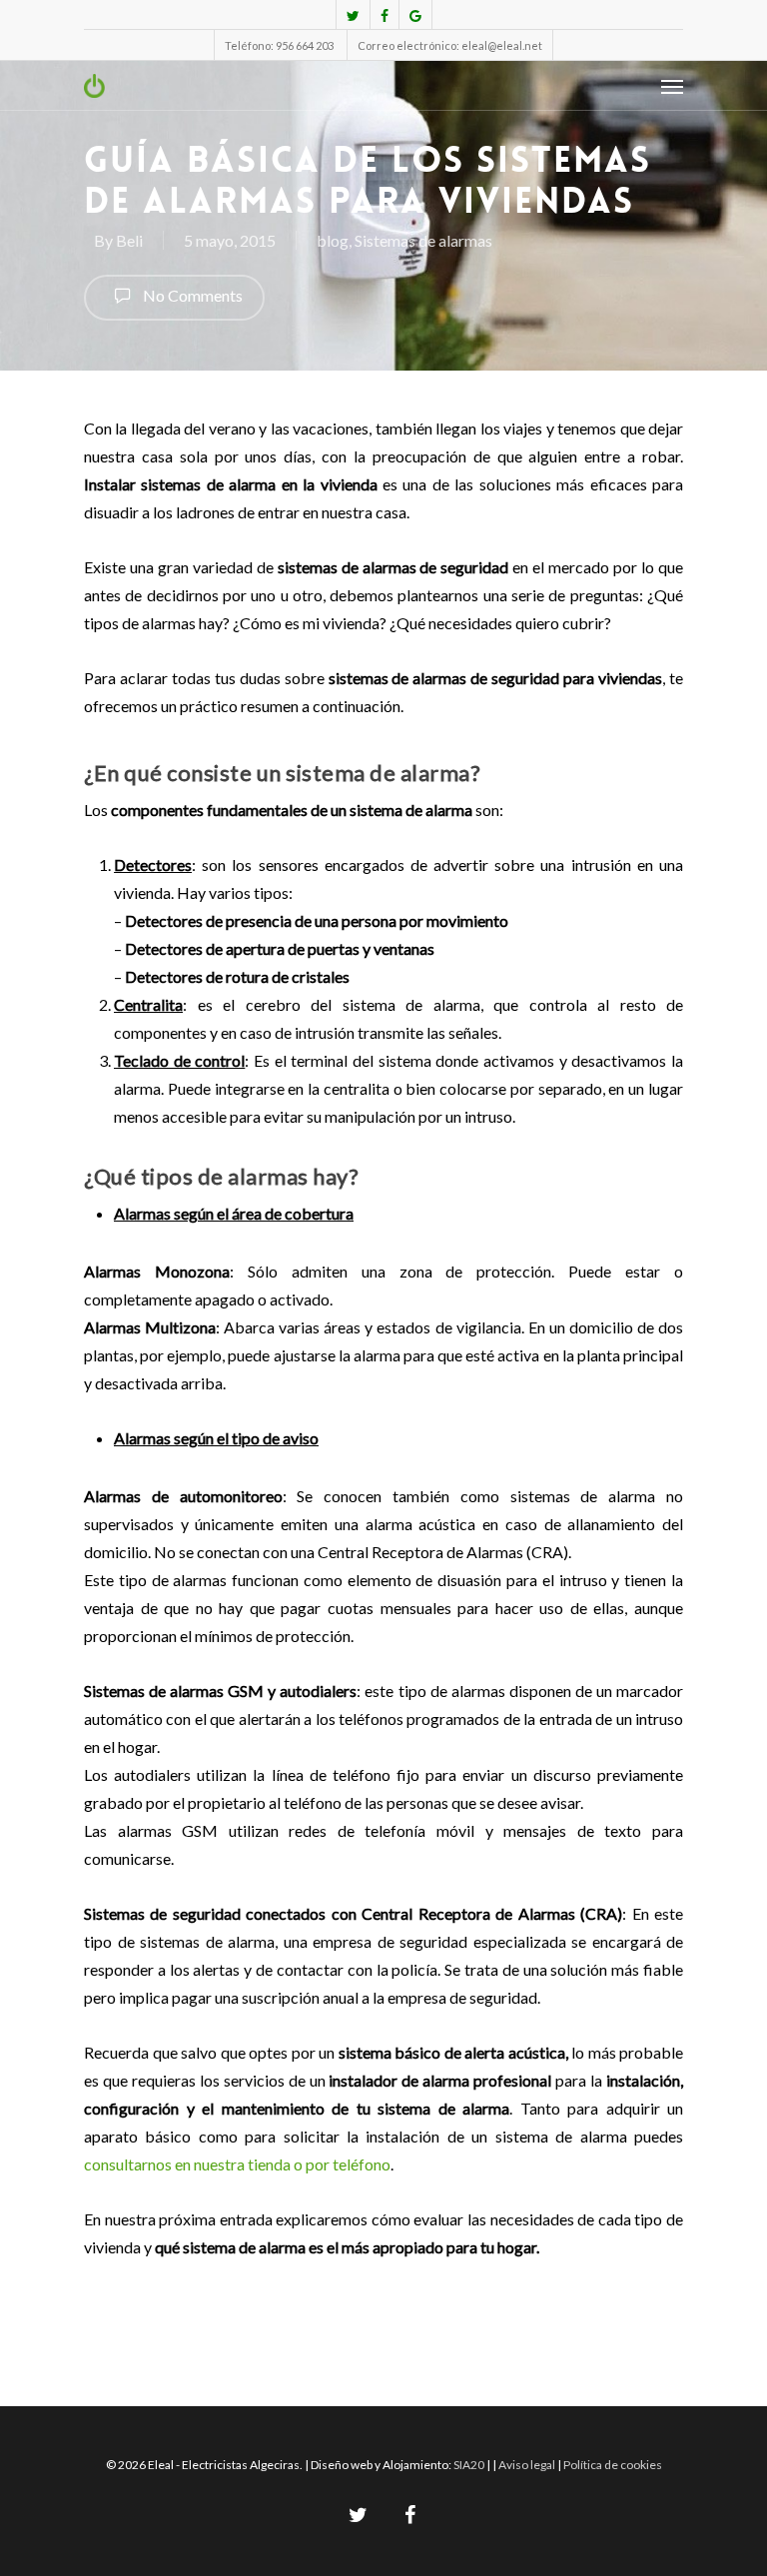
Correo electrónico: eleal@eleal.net (450, 45)
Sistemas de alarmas (423, 240)
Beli (129, 240)
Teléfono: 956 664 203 (279, 45)
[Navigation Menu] (672, 86)
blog (333, 240)
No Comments (191, 295)
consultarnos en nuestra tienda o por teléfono (237, 2164)
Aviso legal (528, 2465)
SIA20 (469, 2465)
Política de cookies (613, 2465)
